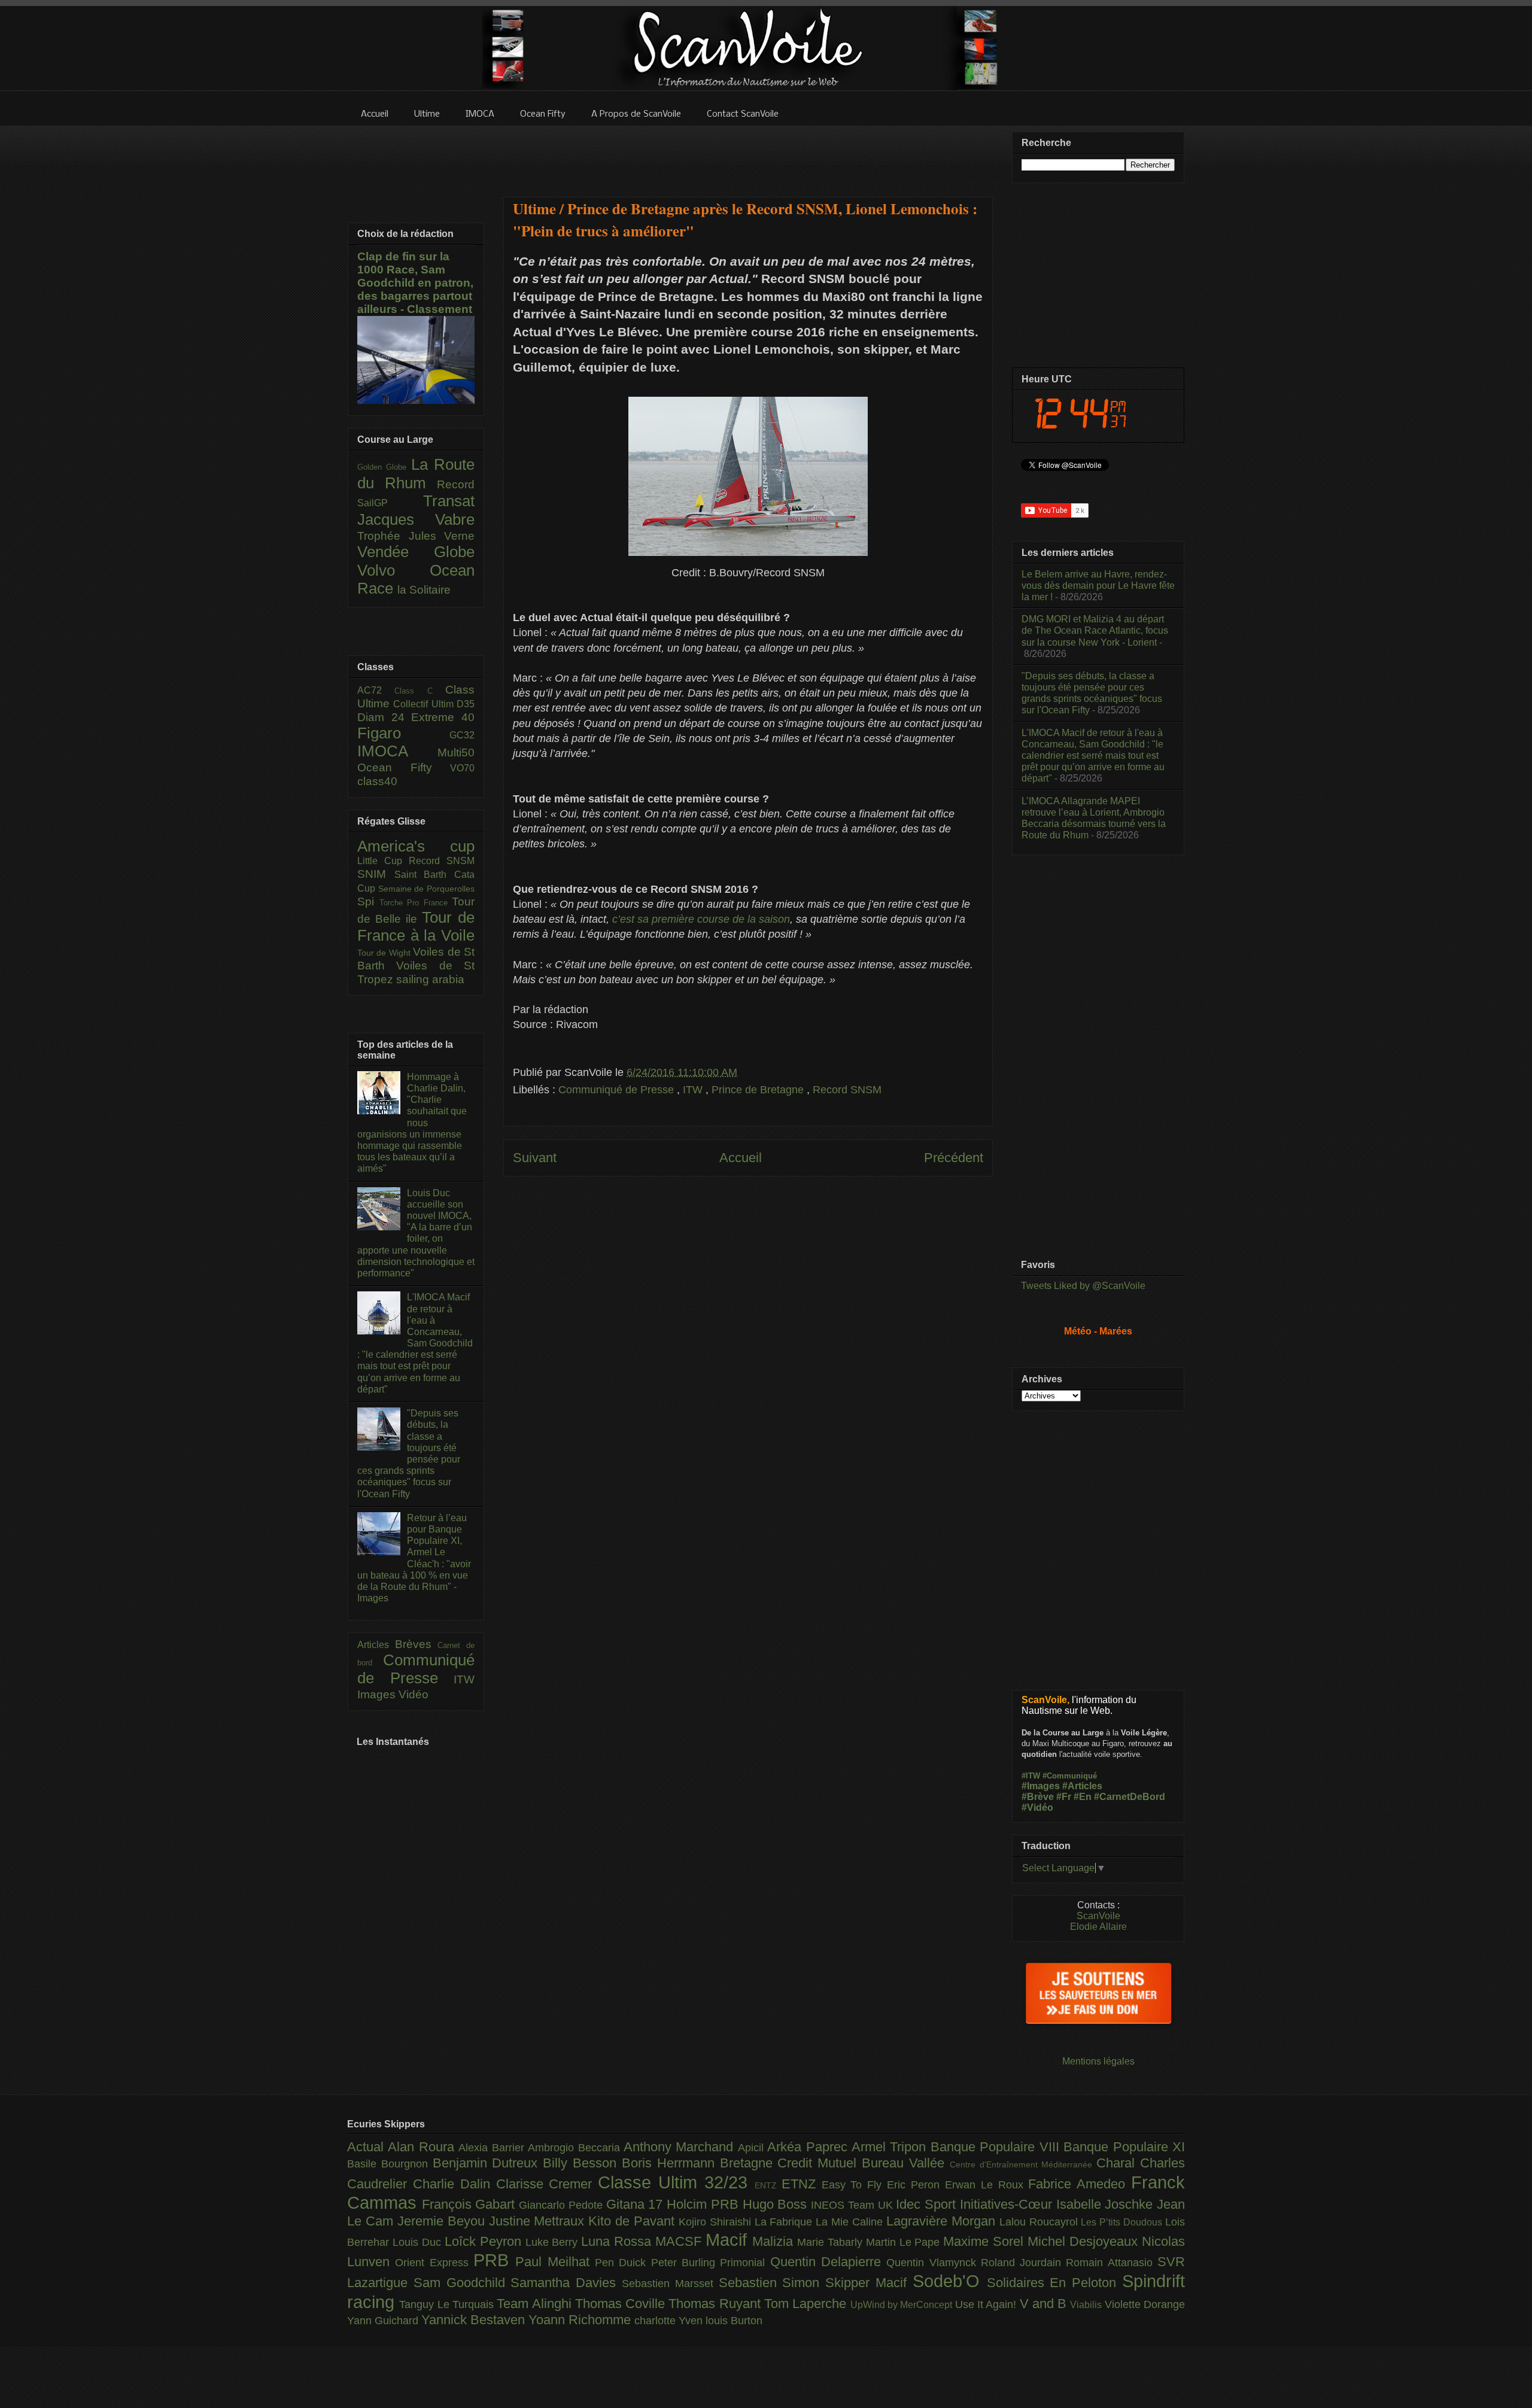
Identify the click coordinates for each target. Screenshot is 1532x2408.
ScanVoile (1098, 1916)
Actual (367, 2147)
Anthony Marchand (681, 2147)
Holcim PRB (704, 2204)
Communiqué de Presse (618, 1090)
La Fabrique (785, 2222)
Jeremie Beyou (443, 2221)
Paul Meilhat (555, 2262)
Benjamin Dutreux (488, 2163)
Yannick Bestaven (475, 2320)
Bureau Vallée (906, 2163)
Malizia (775, 2241)
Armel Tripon (891, 2147)
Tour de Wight (385, 953)
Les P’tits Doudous (1123, 2222)
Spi (368, 902)
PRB (494, 2260)
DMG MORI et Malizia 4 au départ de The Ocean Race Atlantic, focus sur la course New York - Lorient (1095, 630)
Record (456, 484)
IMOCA (397, 751)
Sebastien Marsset (670, 2284)
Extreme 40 (443, 717)
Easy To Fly (855, 2185)
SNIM (376, 874)
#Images (1041, 1786)
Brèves (417, 1644)
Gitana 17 (636, 2204)
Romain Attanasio (1112, 2263)
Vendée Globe (416, 552)
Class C (420, 691)
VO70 (462, 768)
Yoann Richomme (581, 2320)
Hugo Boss (777, 2204)
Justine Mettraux (539, 2221)
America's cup (416, 846)
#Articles (1082, 1786)
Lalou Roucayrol (1040, 2222)
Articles (376, 1645)
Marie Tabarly (832, 2242)
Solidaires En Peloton (1054, 2283)
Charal (1118, 2163)
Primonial (745, 2263)
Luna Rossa (618, 2241)
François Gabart (470, 2204)
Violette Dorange (1145, 2304)
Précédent (954, 1158)
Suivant (535, 1158)
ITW (694, 1090)
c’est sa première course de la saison (701, 919)
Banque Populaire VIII (997, 2147)
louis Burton (734, 2321)
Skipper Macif (869, 2283)
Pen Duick (623, 2263)
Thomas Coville (622, 2304)
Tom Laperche (807, 2304)
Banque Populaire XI (1124, 2147)
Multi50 (456, 752)
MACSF (680, 2241)
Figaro (403, 733)
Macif (729, 2240)
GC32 (462, 735)
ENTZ (768, 2185)
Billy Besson (582, 2163)
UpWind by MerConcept (903, 2304)
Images (378, 1694)
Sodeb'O (950, 2281)
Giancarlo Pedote (562, 2205)
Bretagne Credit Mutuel (791, 2163)
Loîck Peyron (485, 2241)
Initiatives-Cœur (1008, 2204)
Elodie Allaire (1098, 1927)
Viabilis (1087, 2304)
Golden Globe (384, 467)
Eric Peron (916, 2185)
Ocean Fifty (404, 767)
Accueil (741, 1158)
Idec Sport (928, 2204)
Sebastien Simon (772, 2283)
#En (1083, 1797)
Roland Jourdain (1024, 2263)
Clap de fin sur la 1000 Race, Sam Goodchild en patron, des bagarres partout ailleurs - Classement (415, 283)
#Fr (1064, 1797)
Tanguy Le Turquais (448, 2304)
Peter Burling (686, 2263)
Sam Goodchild (462, 2283)
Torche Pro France (416, 903)
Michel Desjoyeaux (1085, 2241)
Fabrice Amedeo (1080, 2184)
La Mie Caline (851, 2222)
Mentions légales (1098, 2061)
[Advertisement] (748, 154)
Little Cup (383, 861)
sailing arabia (430, 979)
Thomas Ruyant (716, 2304)
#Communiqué (1070, 1776)
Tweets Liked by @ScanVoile (1083, 1286)
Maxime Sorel (985, 2241)
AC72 (376, 690)
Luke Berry (554, 2242)
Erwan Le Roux (987, 2185)
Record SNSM (847, 1090)
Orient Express (434, 2263)
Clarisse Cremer (547, 2184)
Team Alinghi (536, 2304)
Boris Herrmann (671, 2163)
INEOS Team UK (853, 2205)
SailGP (390, 503)
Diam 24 (384, 717)
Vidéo (414, 1694)
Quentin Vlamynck (934, 2263)
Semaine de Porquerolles (426, 889)
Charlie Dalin (455, 2184)
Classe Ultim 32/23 (676, 2182)
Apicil (753, 2148)
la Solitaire (424, 590)
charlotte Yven (670, 2321)
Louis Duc (419, 2242)
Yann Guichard (384, 2321)
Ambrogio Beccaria (576, 2148)
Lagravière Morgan (943, 2221)
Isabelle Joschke (1107, 2204)
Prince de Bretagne (759, 1090)
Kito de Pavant (633, 2221)
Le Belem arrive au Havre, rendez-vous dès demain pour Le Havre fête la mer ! (1098, 586)
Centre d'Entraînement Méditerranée (1023, 2164)
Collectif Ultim (425, 704)
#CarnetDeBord (1130, 1797)
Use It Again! (987, 2304)
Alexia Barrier (493, 2148)
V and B (1045, 2304)
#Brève (1038, 1797)
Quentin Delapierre (829, 2262)
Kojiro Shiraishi (717, 2222)
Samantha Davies (566, 2283)
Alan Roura (423, 2147)
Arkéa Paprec (809, 2147)
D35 (466, 704)
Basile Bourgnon (390, 2164)
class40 (377, 781)
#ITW (1031, 1776)
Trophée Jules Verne (416, 536)
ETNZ (802, 2184)
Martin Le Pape (905, 2242)
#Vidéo (1037, 1807)
